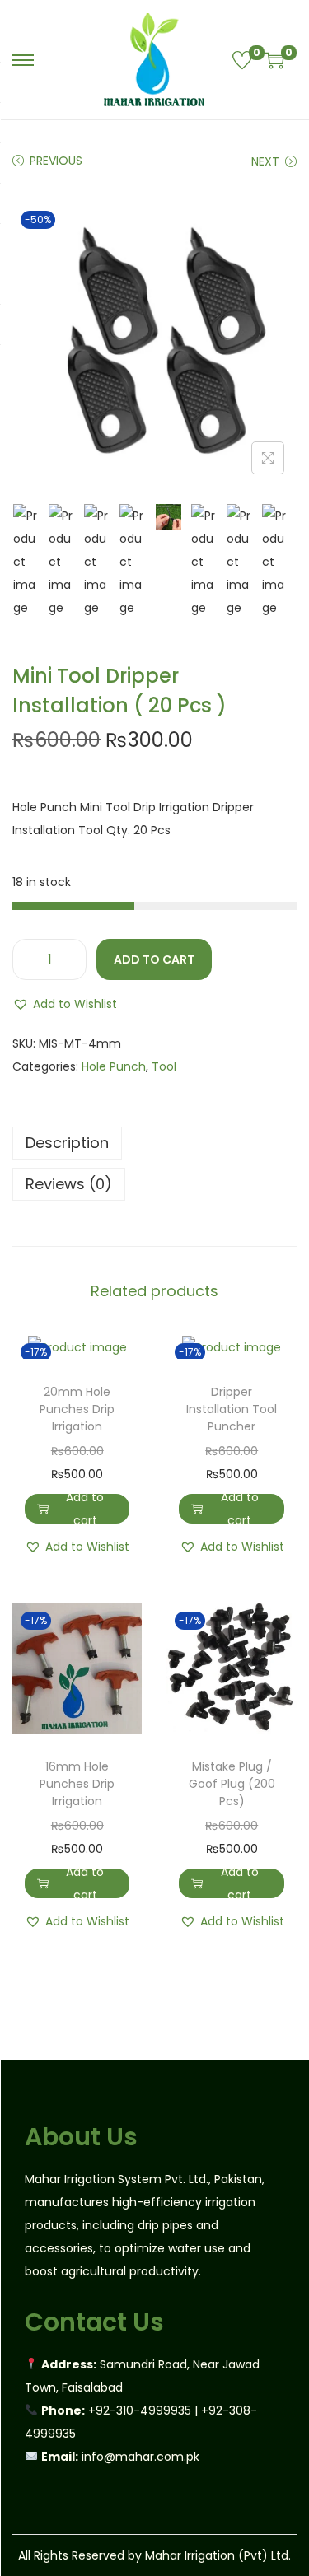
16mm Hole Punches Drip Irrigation (77, 1784)
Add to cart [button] (85, 1509)
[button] (65, 1004)
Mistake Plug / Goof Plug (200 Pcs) (232, 1784)
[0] (242, 60)
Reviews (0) (69, 1184)
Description (67, 1143)
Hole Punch (114, 1066)
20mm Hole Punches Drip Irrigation (77, 1409)
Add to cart (154, 959)
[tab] (154, 1143)
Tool (164, 1066)
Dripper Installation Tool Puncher (232, 1409)
